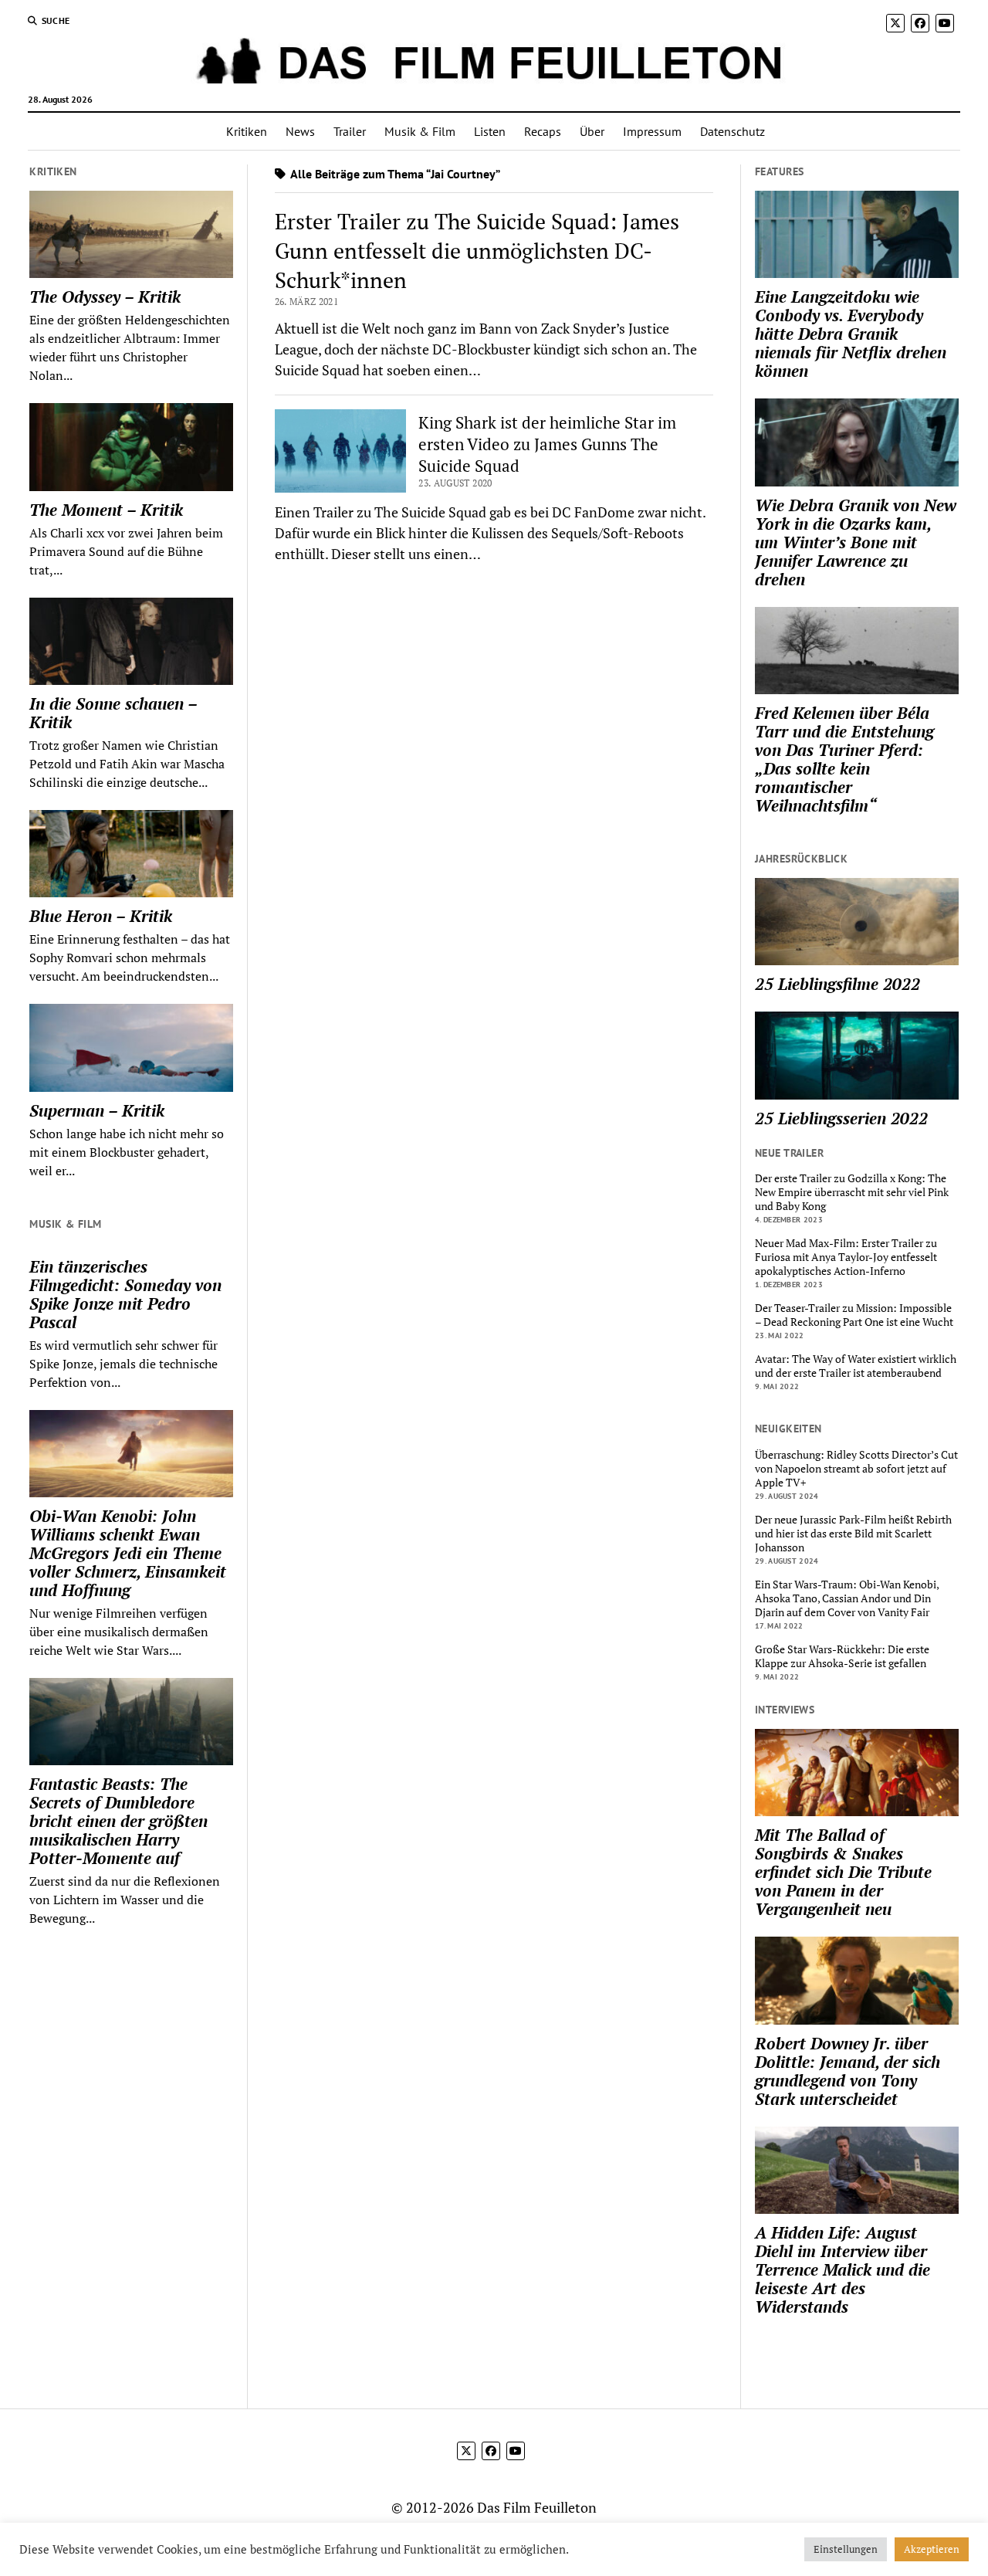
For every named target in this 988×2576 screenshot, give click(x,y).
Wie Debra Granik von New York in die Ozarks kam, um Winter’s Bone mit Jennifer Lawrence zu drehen (856, 542)
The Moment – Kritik (106, 510)
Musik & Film (420, 131)
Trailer (350, 131)
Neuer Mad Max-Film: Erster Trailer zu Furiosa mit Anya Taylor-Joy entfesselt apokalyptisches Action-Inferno (846, 1257)
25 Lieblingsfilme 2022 (837, 984)
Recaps (543, 131)
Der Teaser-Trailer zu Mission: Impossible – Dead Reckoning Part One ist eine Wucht (854, 1315)
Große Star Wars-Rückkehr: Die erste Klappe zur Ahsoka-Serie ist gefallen (842, 1656)
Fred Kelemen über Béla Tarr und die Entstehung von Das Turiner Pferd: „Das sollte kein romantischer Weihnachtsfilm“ (844, 759)
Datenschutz (733, 131)
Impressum (652, 131)
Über (592, 131)
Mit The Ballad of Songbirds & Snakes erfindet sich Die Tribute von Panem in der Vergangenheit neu (843, 1872)
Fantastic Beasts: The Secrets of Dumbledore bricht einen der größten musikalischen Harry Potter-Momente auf (118, 1821)
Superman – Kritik (97, 1110)
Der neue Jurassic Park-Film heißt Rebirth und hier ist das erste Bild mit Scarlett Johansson (853, 1534)
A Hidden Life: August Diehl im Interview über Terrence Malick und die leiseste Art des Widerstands (843, 2269)
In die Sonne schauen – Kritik (113, 713)
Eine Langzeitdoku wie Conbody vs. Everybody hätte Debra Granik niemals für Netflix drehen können (851, 334)
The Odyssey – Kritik (105, 297)
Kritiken (247, 131)
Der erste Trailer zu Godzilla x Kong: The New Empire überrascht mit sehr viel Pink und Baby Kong (852, 1192)
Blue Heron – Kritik (101, 916)
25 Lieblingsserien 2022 (841, 1118)
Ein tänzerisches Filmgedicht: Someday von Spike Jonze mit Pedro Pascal (125, 1294)
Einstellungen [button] (846, 2549)
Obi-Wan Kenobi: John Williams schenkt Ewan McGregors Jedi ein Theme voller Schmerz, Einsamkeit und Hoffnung (128, 1553)
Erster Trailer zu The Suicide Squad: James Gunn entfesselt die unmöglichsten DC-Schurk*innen (477, 251)
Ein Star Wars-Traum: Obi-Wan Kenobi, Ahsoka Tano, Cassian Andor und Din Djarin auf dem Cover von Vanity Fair (847, 1598)
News (300, 131)
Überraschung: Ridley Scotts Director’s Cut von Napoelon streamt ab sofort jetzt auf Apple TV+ (856, 1469)
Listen (490, 131)
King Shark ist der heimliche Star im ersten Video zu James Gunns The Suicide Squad (547, 444)
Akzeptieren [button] (932, 2549)
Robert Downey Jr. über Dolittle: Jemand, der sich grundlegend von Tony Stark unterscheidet (848, 2071)
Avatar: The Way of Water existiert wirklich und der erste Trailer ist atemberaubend (856, 1366)
